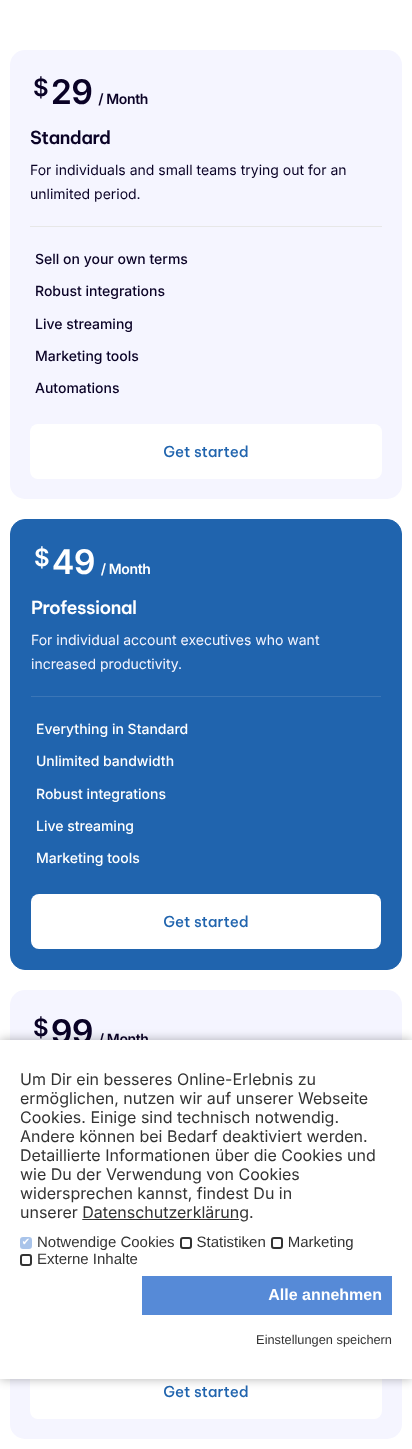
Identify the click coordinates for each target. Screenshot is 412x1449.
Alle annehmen (325, 1295)
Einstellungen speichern (324, 1339)
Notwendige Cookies (106, 1243)
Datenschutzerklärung (165, 1212)
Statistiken (231, 1243)
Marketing (321, 1243)
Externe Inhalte (87, 1260)
